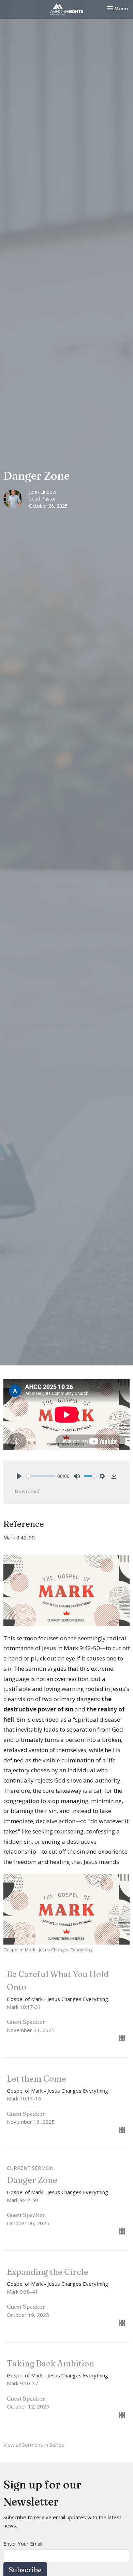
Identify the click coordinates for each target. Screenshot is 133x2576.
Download (27, 1491)
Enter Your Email (23, 2544)
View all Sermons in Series (34, 2445)
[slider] (41, 1476)
